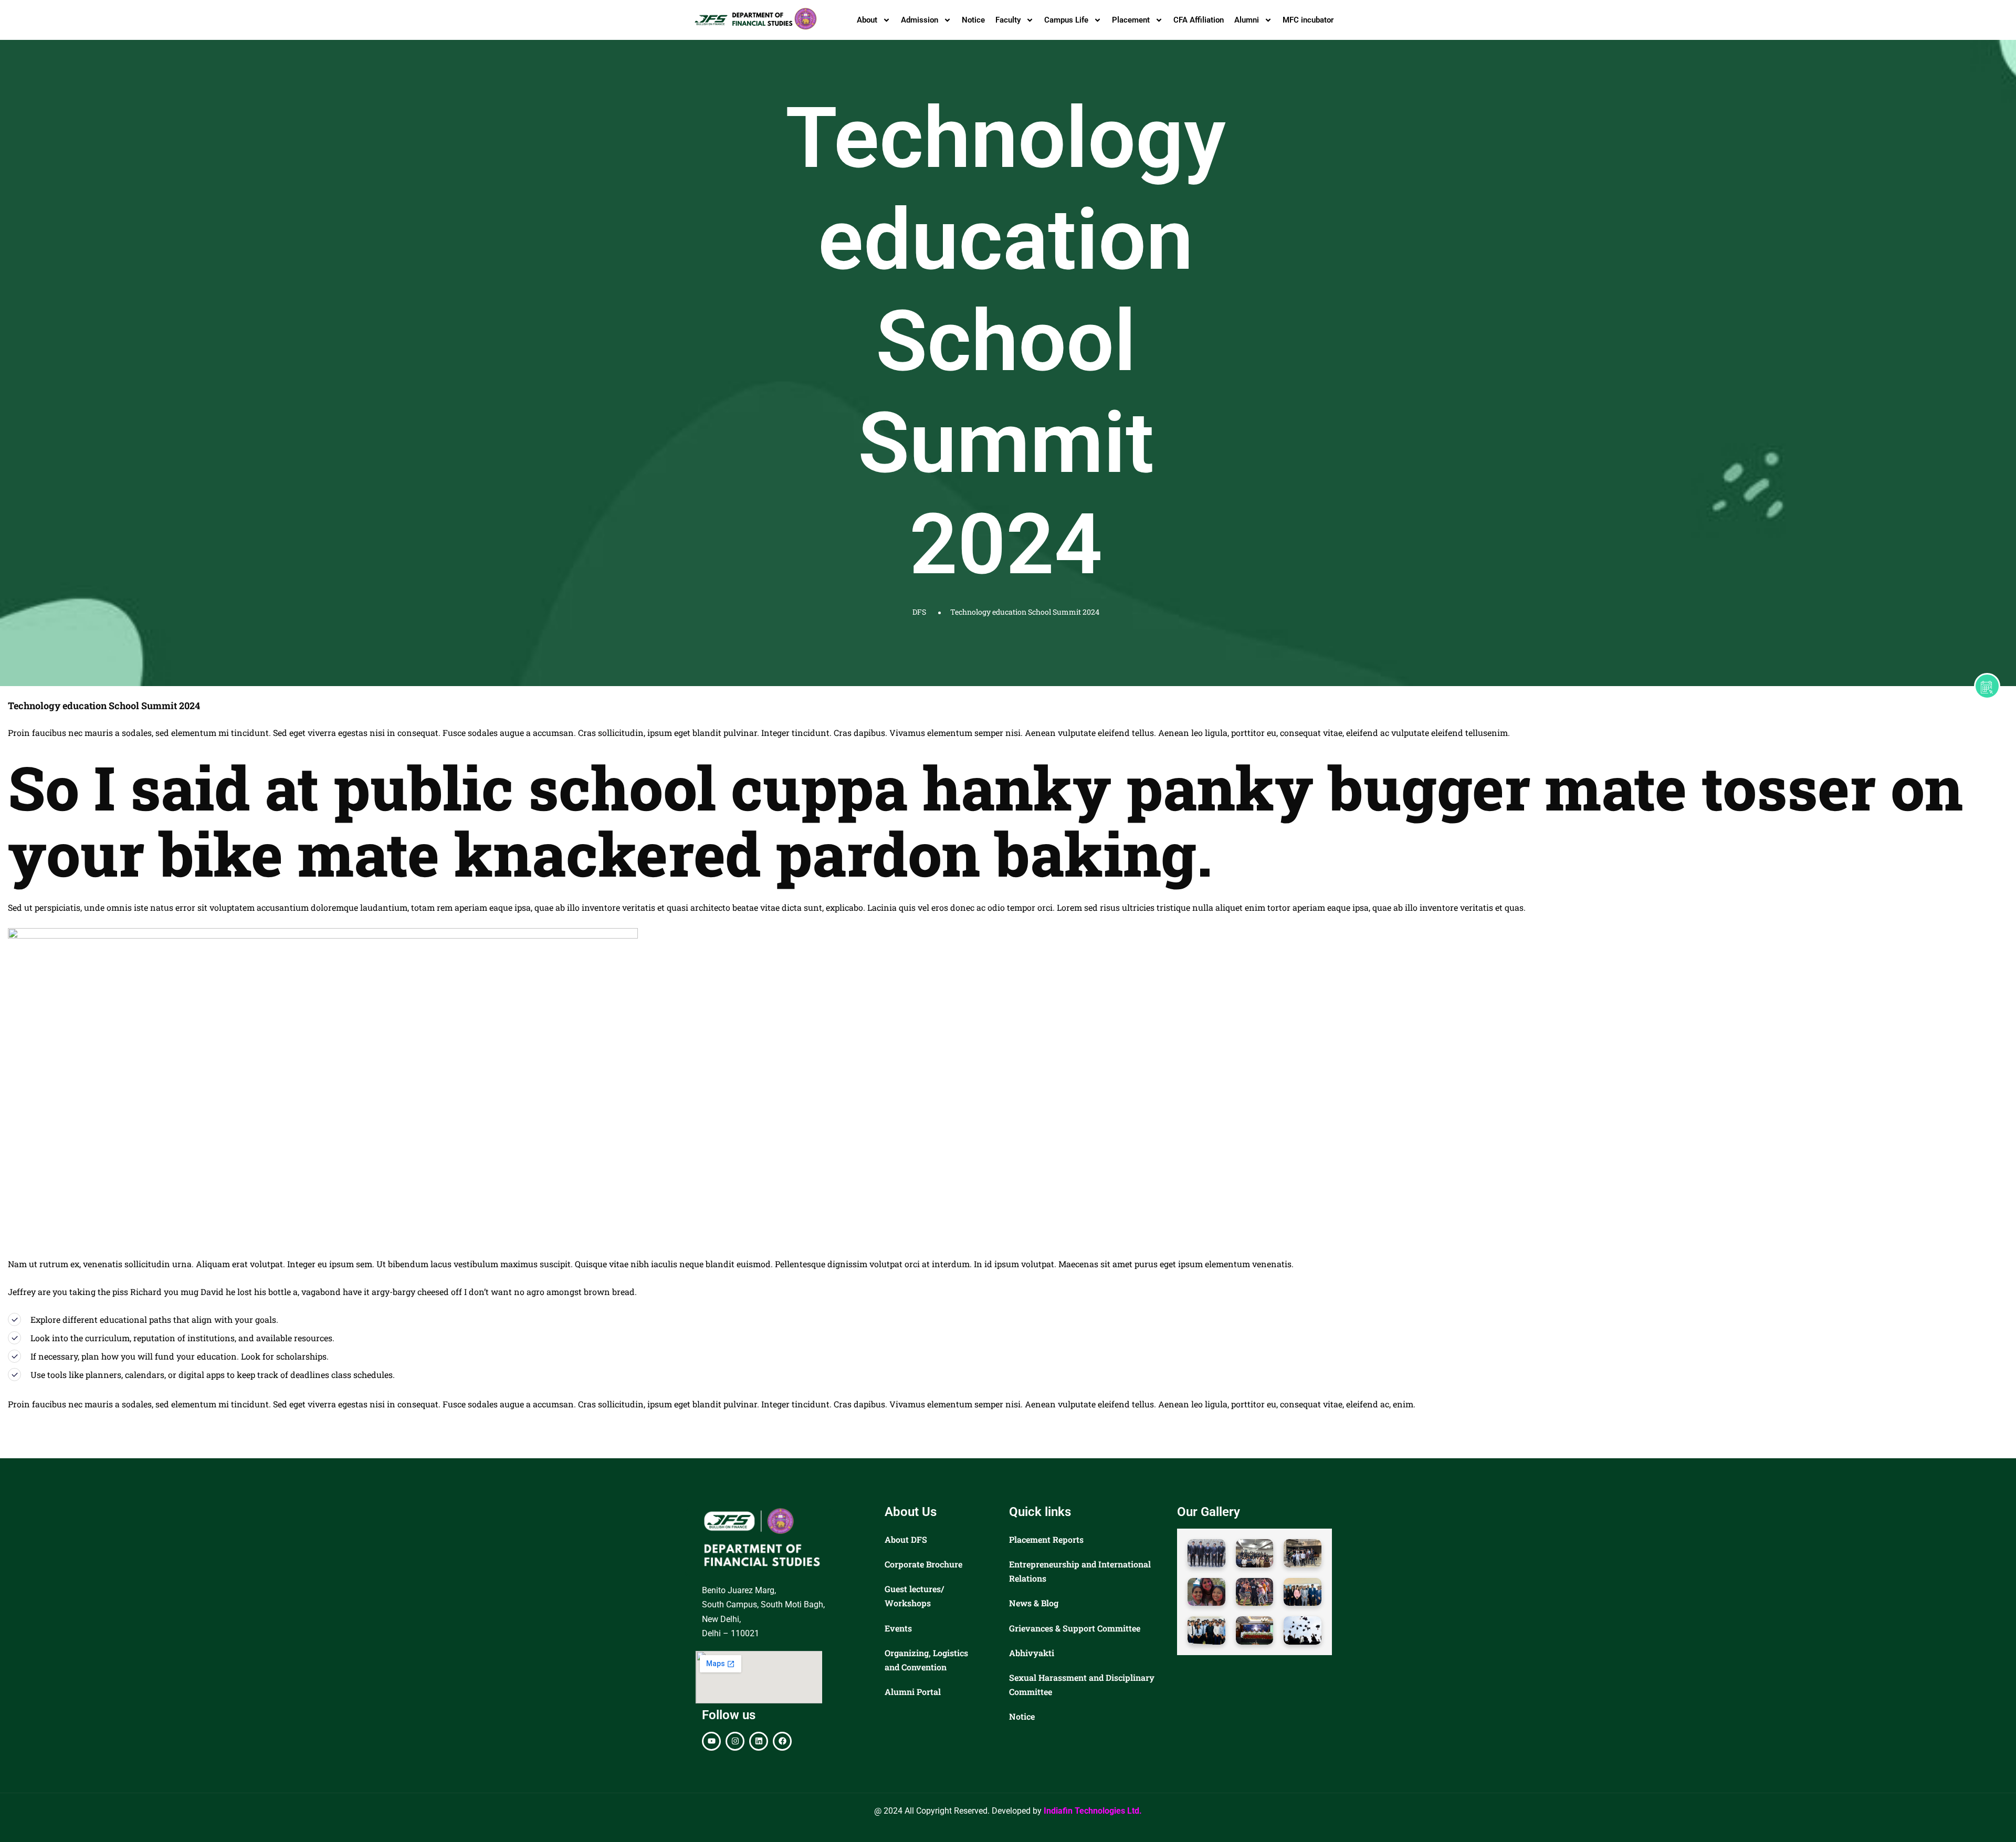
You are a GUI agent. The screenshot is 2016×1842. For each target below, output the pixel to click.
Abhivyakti (1032, 1653)
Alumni (1247, 20)
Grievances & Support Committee (1075, 1628)
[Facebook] (782, 1741)
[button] (1206, 1553)
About (867, 20)
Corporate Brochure (923, 1564)
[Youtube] (711, 1741)
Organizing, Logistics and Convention (926, 1660)
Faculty (1008, 20)
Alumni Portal (913, 1692)
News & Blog (1034, 1603)
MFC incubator (1308, 20)
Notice (973, 20)
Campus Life (1066, 20)
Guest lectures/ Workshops (914, 1596)
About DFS (906, 1539)
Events (898, 1628)
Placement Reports (1046, 1539)
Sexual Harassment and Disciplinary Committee (1082, 1685)
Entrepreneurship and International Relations (1080, 1571)
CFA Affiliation (1199, 20)
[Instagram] (735, 1741)
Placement (1131, 20)
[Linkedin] (759, 1741)
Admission (920, 20)
